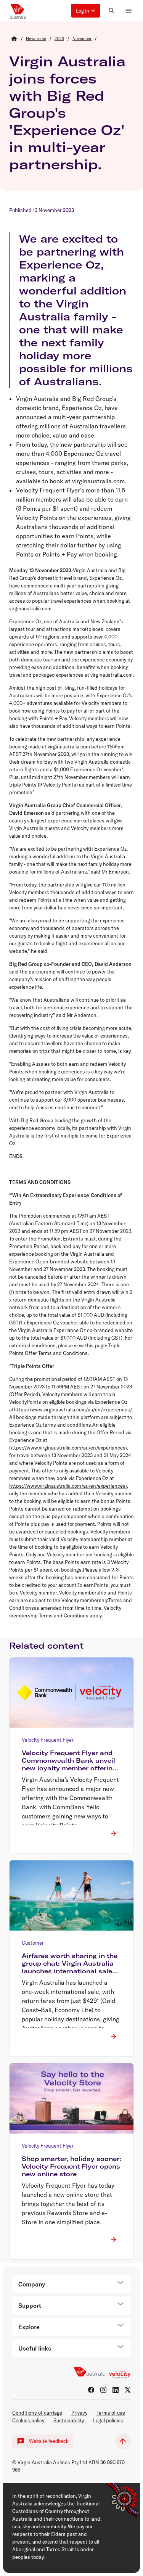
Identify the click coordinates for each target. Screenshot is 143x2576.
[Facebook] (91, 2390)
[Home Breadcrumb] (14, 39)
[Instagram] (103, 2390)
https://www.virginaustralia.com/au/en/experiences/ (73, 1409)
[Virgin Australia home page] (18, 11)
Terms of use (111, 2413)
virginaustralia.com (98, 481)
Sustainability (69, 2420)
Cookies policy (28, 2420)
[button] (86, 11)
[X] (128, 2390)
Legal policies (108, 2420)
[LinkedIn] (116, 2390)
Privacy (79, 2413)
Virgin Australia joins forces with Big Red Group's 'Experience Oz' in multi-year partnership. (67, 113)
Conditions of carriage (37, 2413)
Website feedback (49, 2441)
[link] (36, 39)
